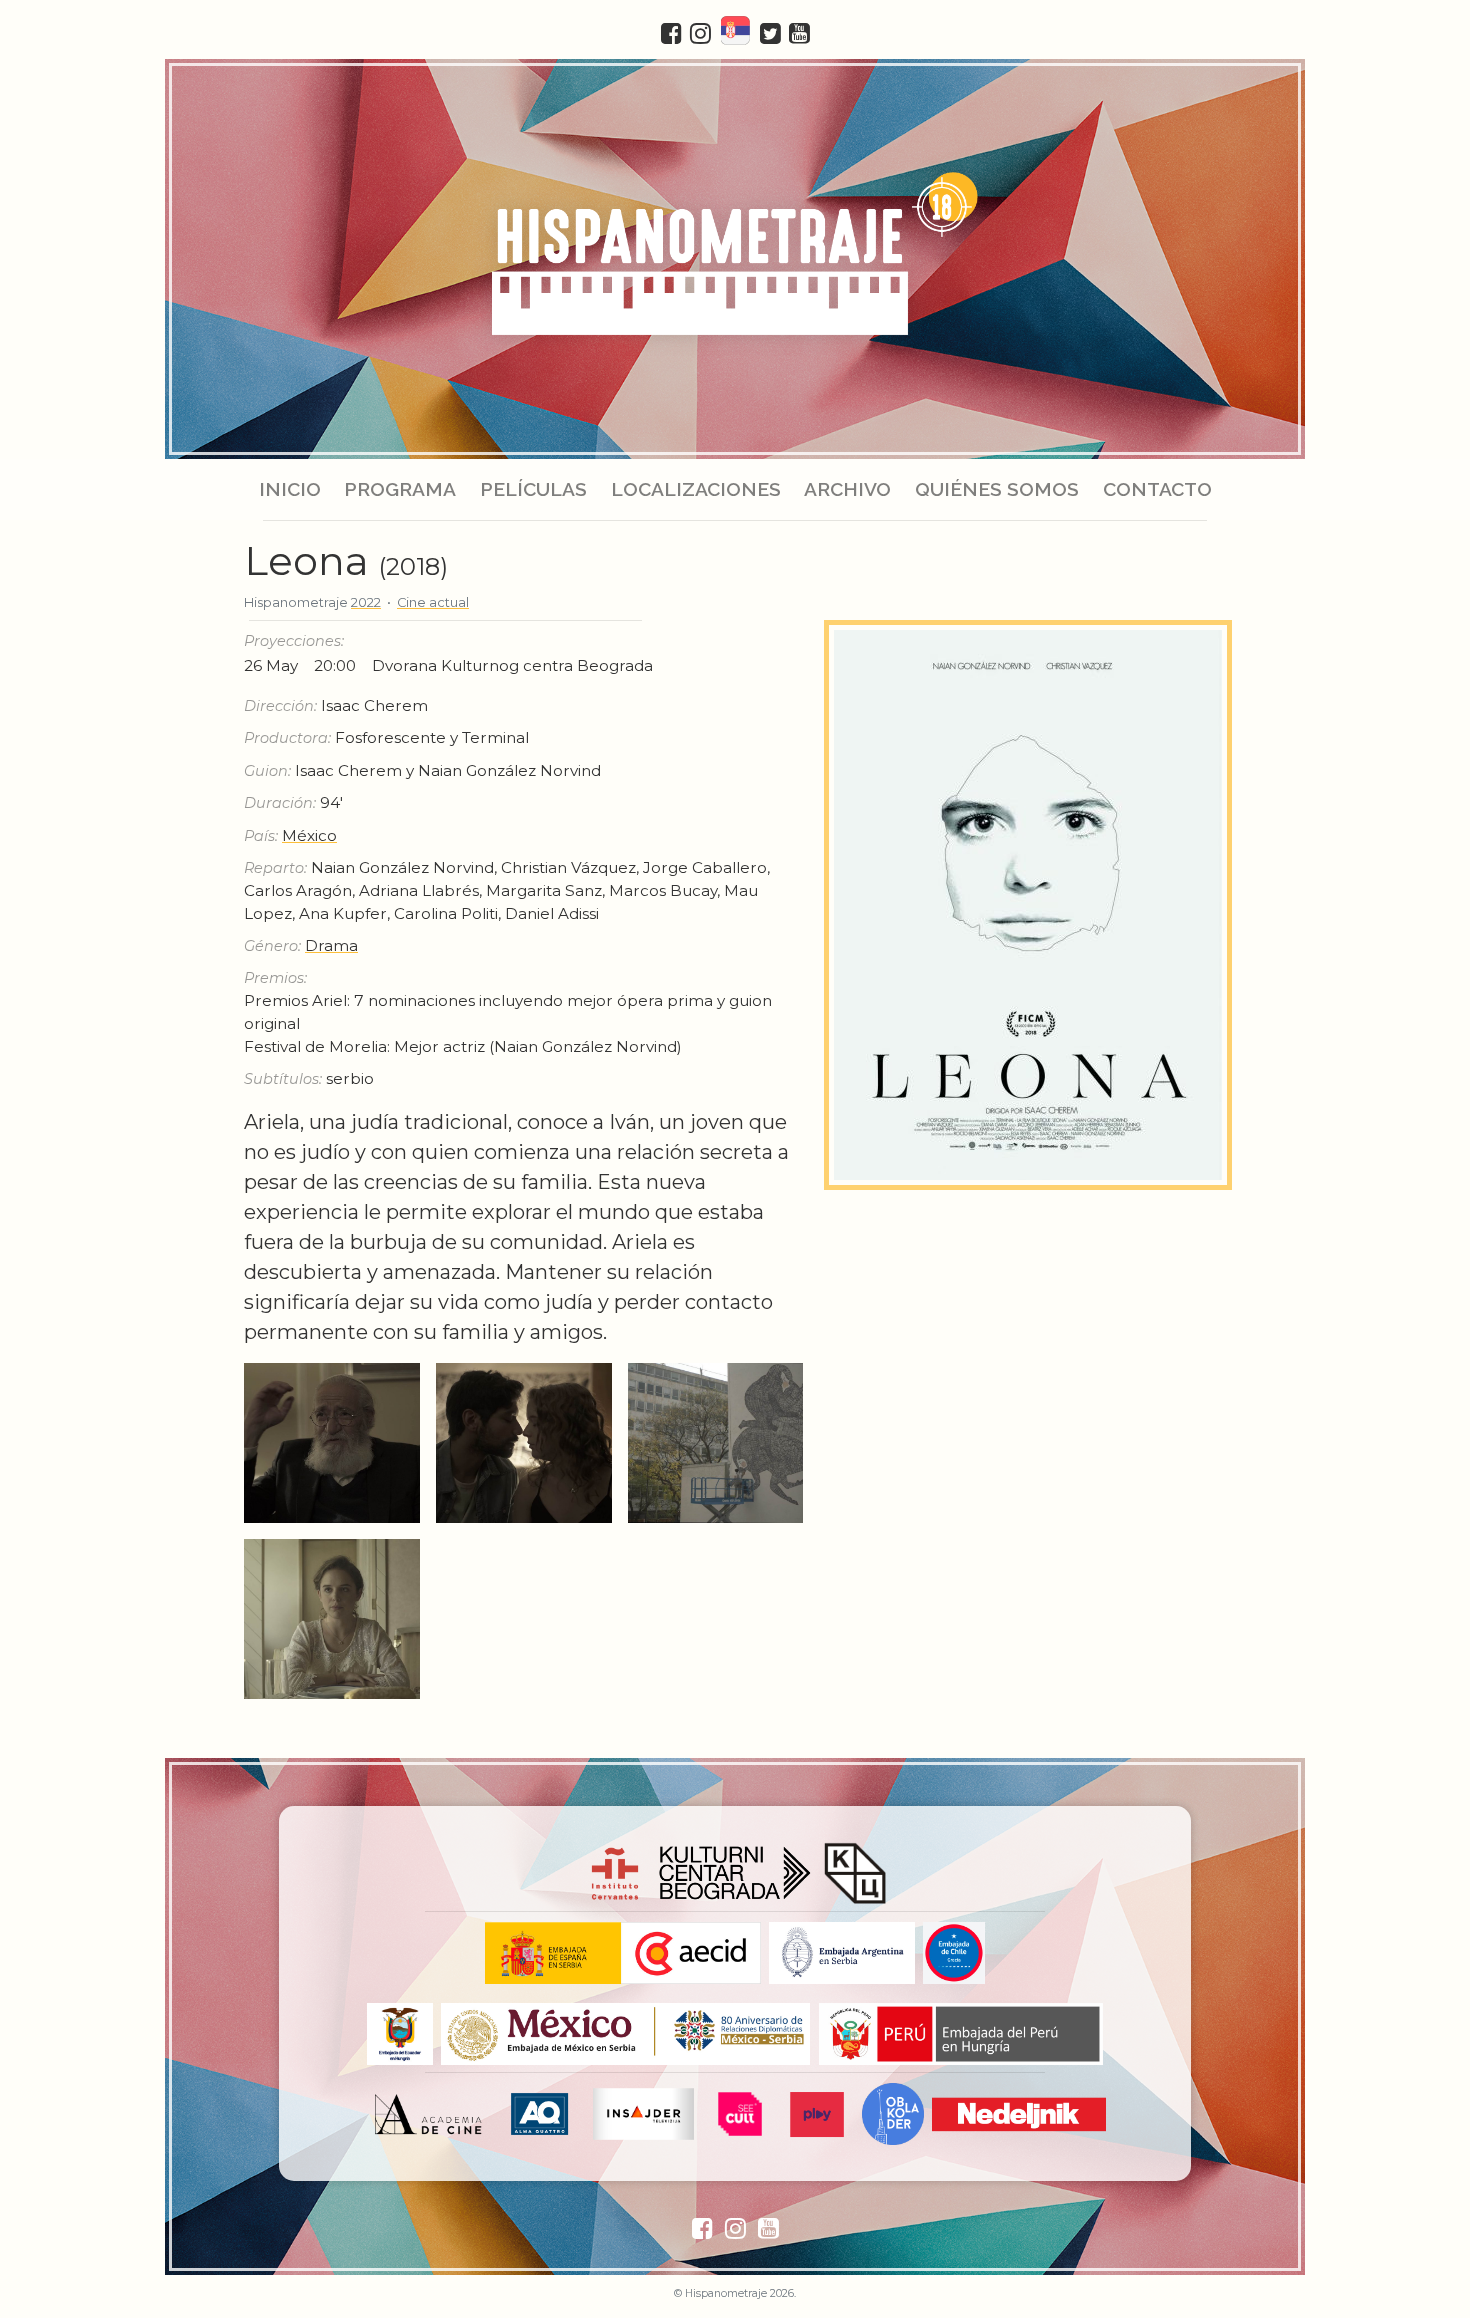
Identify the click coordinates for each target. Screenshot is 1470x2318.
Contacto (1156, 489)
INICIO (290, 489)
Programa (400, 489)
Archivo (847, 489)
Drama (331, 945)
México (309, 835)
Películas (533, 489)
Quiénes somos (997, 489)
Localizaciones (696, 489)
